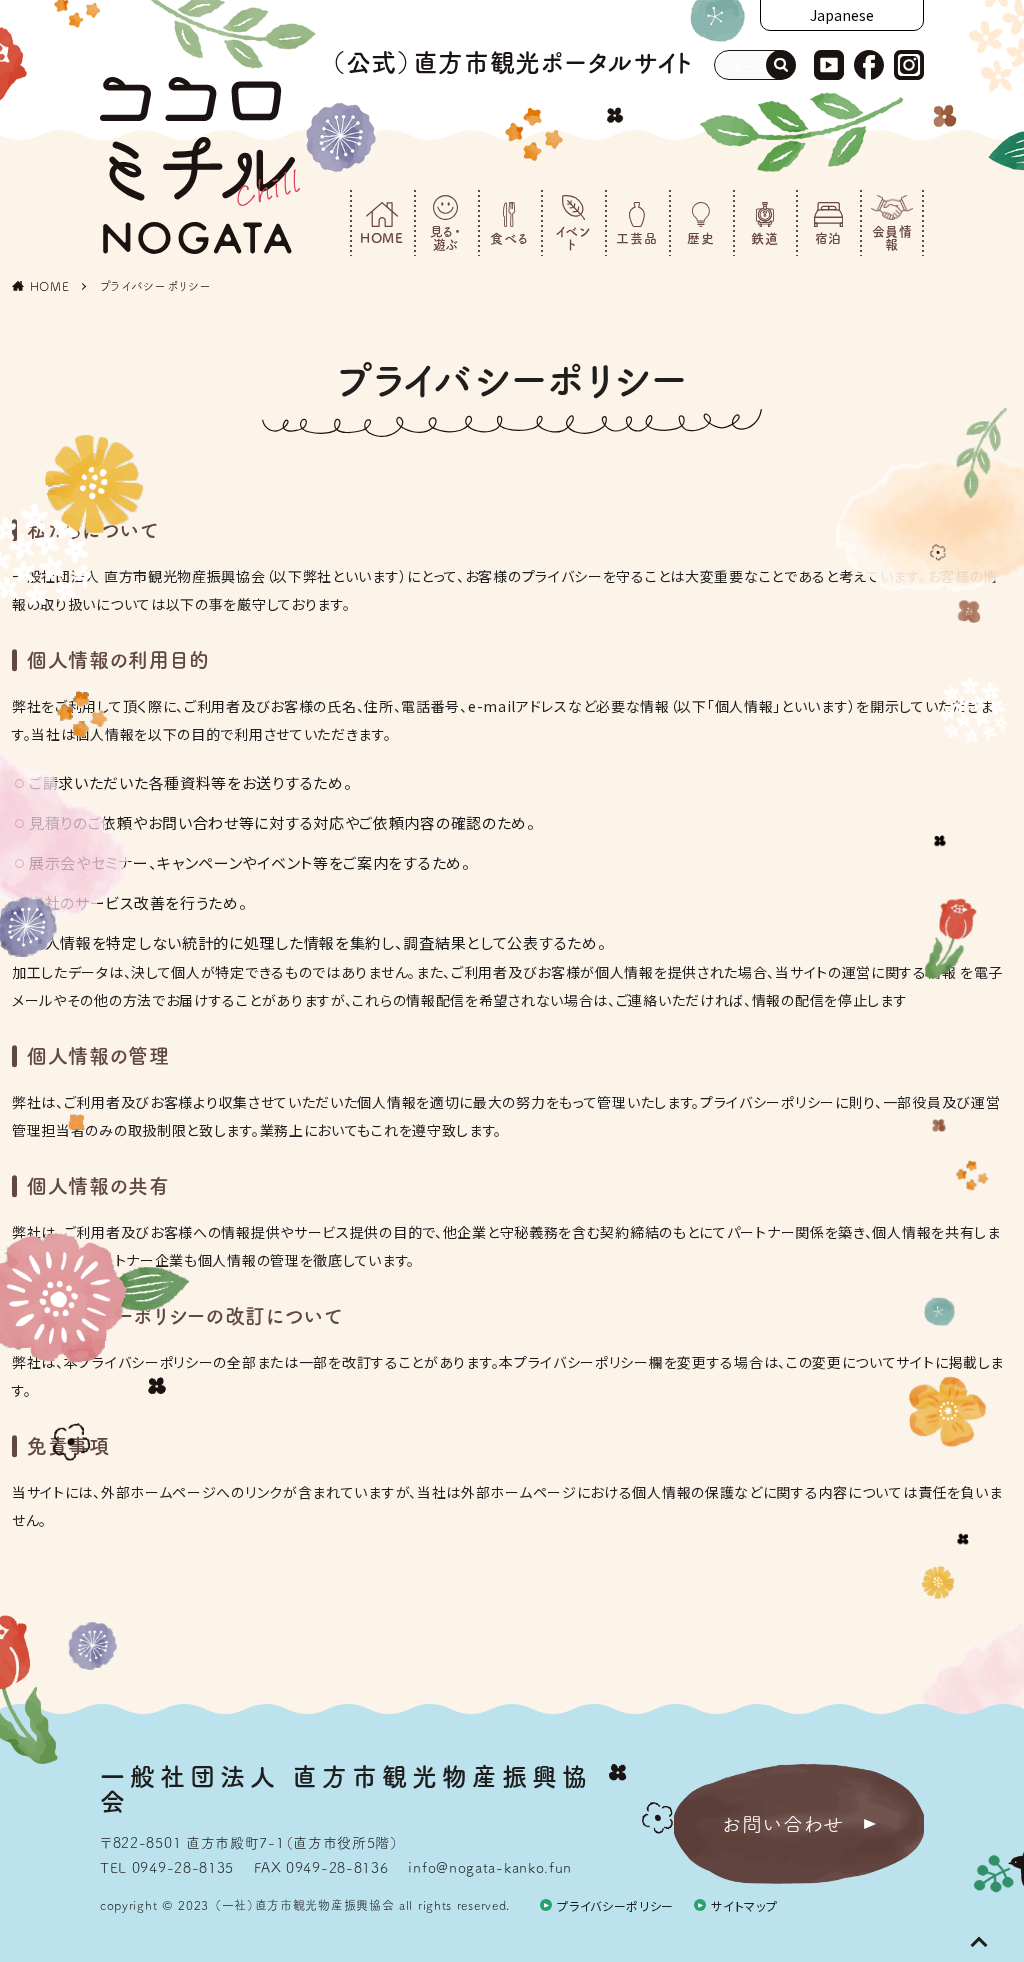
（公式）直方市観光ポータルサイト (512, 62)
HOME (50, 286)
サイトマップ (744, 1905)
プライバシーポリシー (156, 286)
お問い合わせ (783, 1824)
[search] (781, 65)
